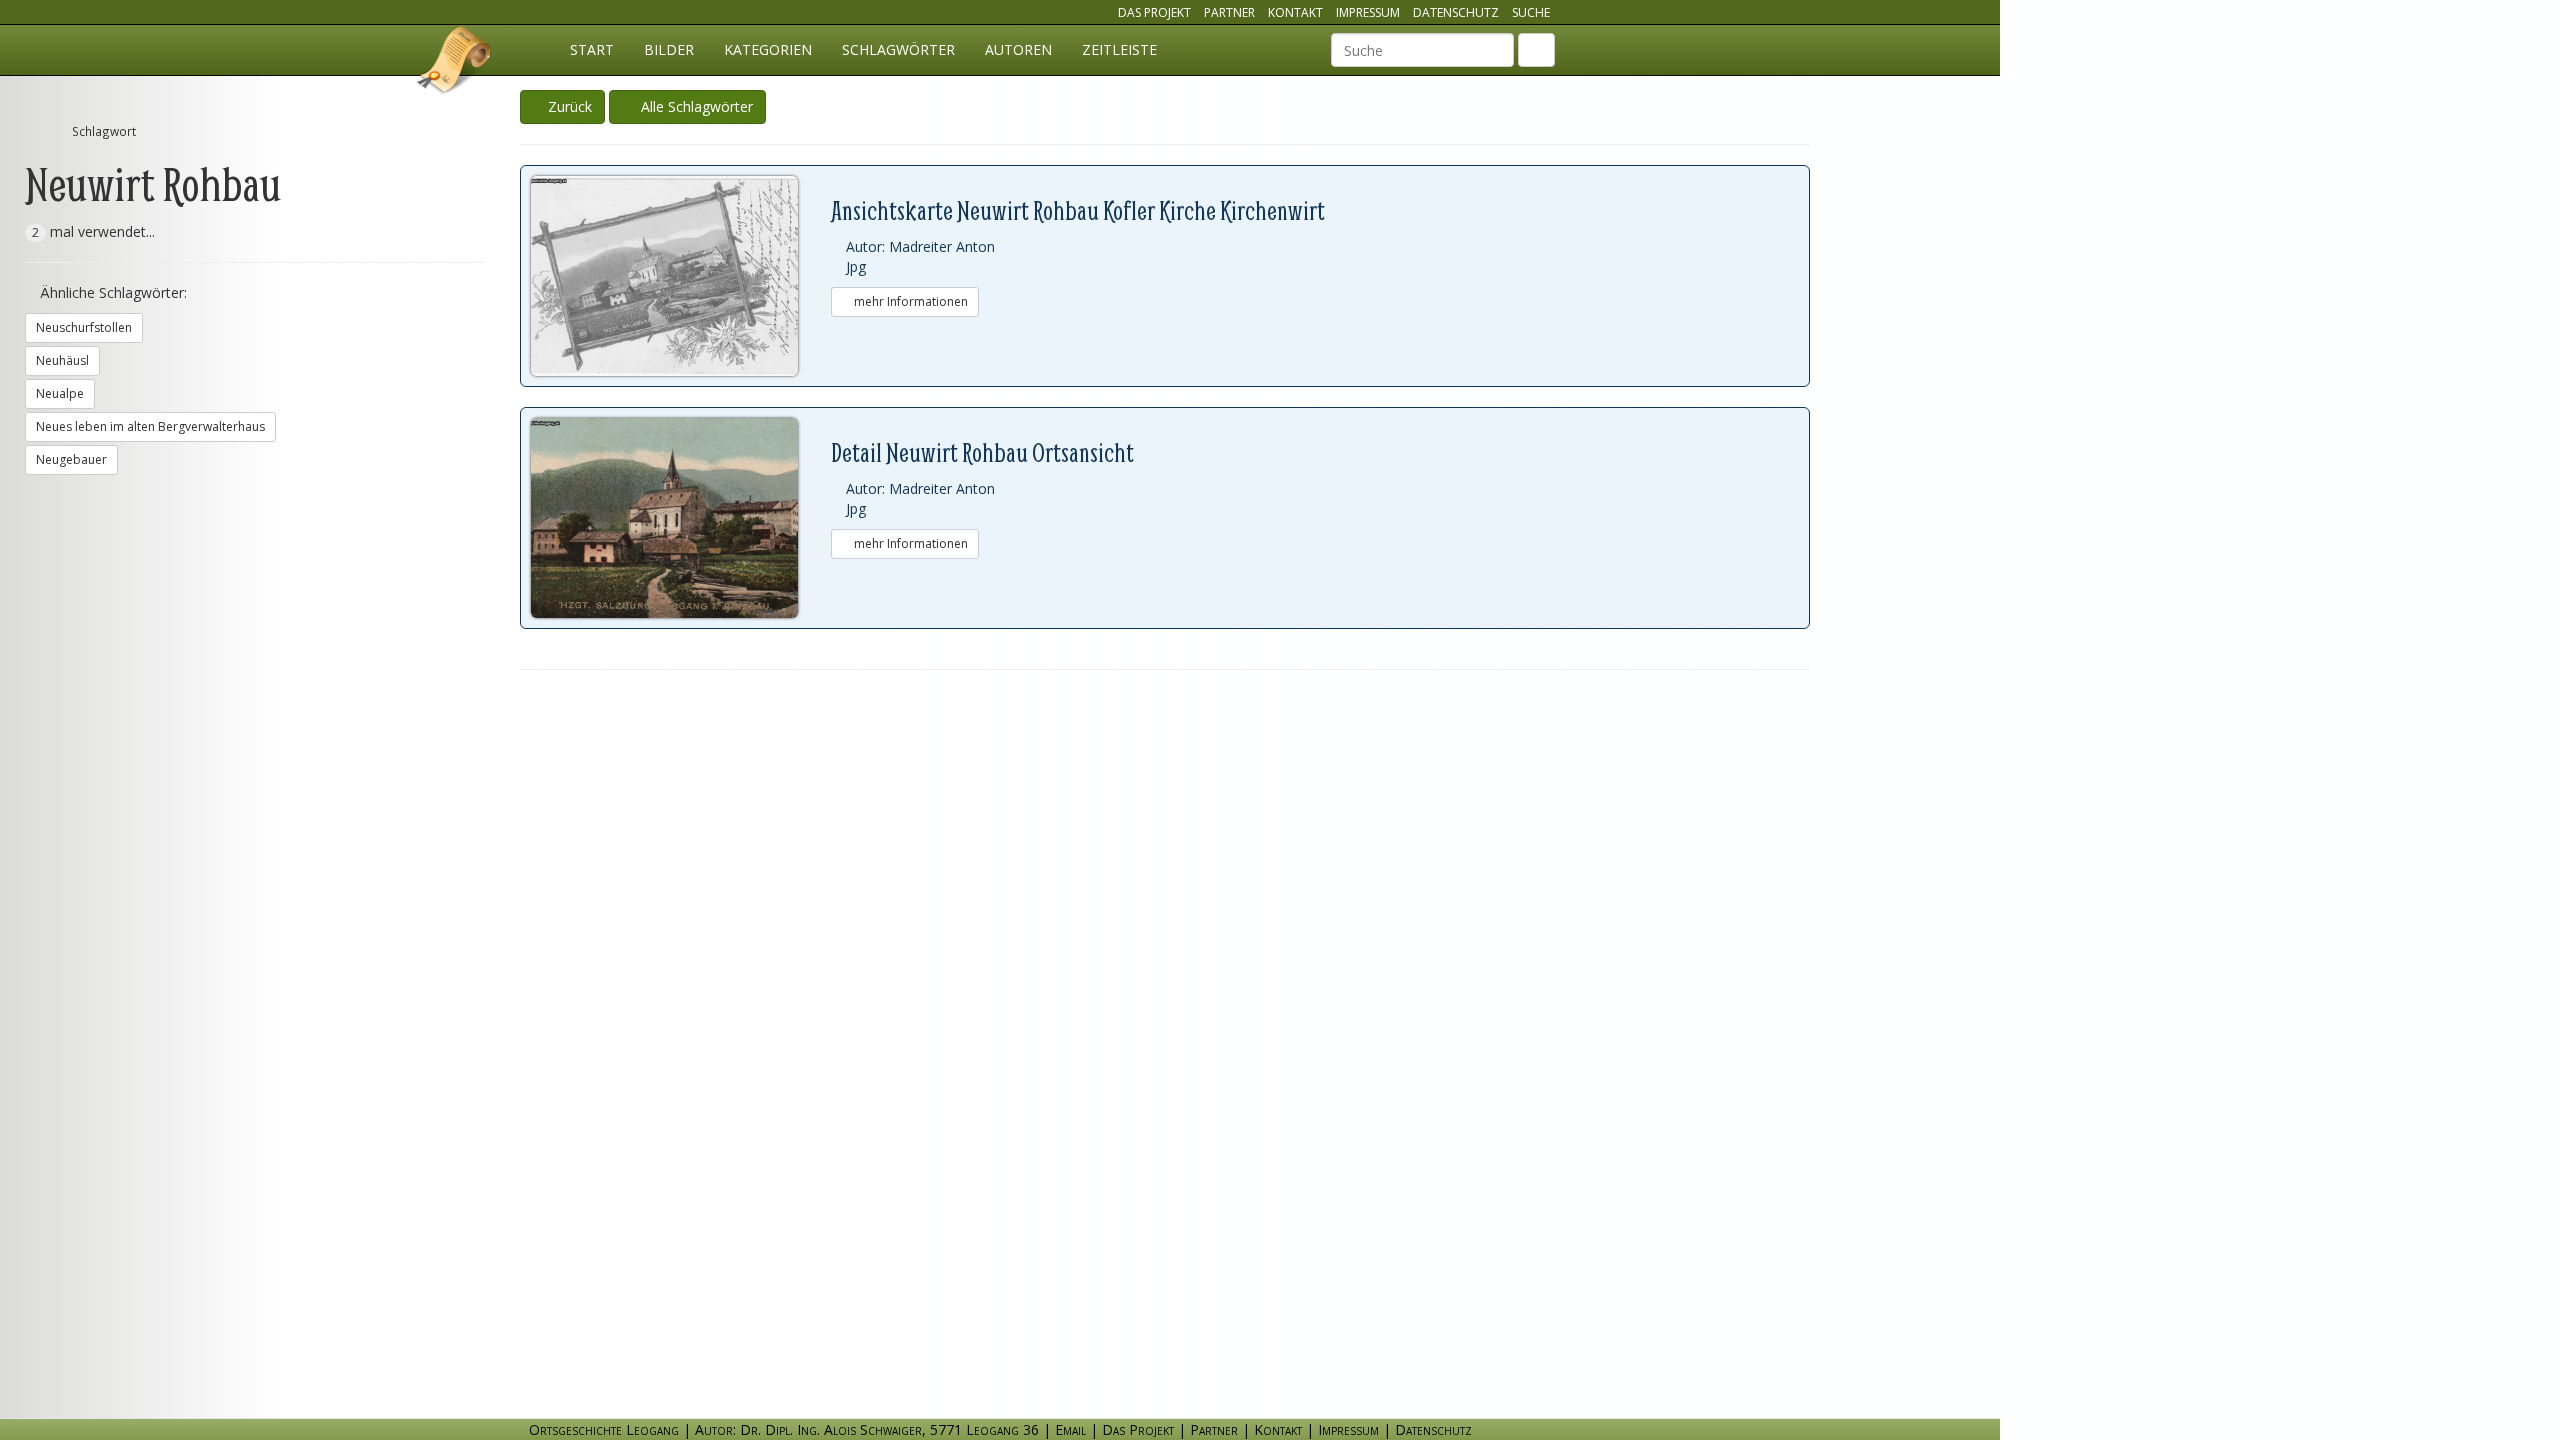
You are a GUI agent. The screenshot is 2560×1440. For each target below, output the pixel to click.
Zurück (568, 106)
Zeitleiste (1119, 49)
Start (592, 49)
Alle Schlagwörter (693, 106)
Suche (1531, 12)
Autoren (1018, 49)
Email (1070, 1429)
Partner (1229, 12)
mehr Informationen (909, 301)
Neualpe (60, 393)
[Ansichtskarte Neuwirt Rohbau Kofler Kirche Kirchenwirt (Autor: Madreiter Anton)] (681, 276)
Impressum (1368, 12)
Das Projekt (1154, 12)
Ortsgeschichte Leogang (455, 63)
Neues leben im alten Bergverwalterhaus (150, 426)
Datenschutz (1456, 12)
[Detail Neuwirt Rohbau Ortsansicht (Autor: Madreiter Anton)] (681, 518)
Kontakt (1295, 12)
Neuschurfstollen (84, 327)
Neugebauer (71, 459)
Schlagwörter (898, 49)
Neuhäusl (62, 360)
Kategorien (768, 49)
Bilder (669, 49)
